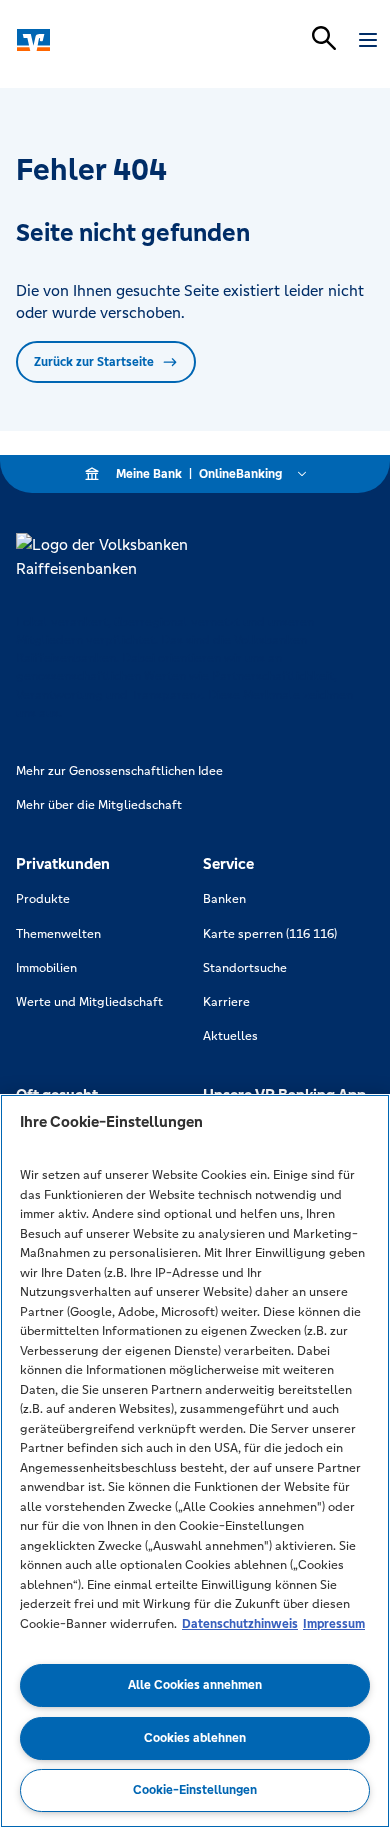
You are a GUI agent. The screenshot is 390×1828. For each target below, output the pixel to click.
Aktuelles (230, 1036)
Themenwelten (58, 934)
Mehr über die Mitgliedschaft (99, 805)
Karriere (226, 1002)
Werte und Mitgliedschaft (89, 1002)
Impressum (334, 1624)
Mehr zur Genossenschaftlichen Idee (119, 771)
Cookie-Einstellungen (195, 1790)
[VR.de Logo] (102, 40)
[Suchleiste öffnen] (324, 38)
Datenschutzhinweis (240, 1624)
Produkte (43, 899)
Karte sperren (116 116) (270, 934)
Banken (224, 899)
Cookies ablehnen (195, 1738)
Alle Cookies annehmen (195, 1685)
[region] (195, 1461)
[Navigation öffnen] (368, 40)
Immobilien (46, 968)
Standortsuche (245, 968)
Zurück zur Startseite (94, 362)
